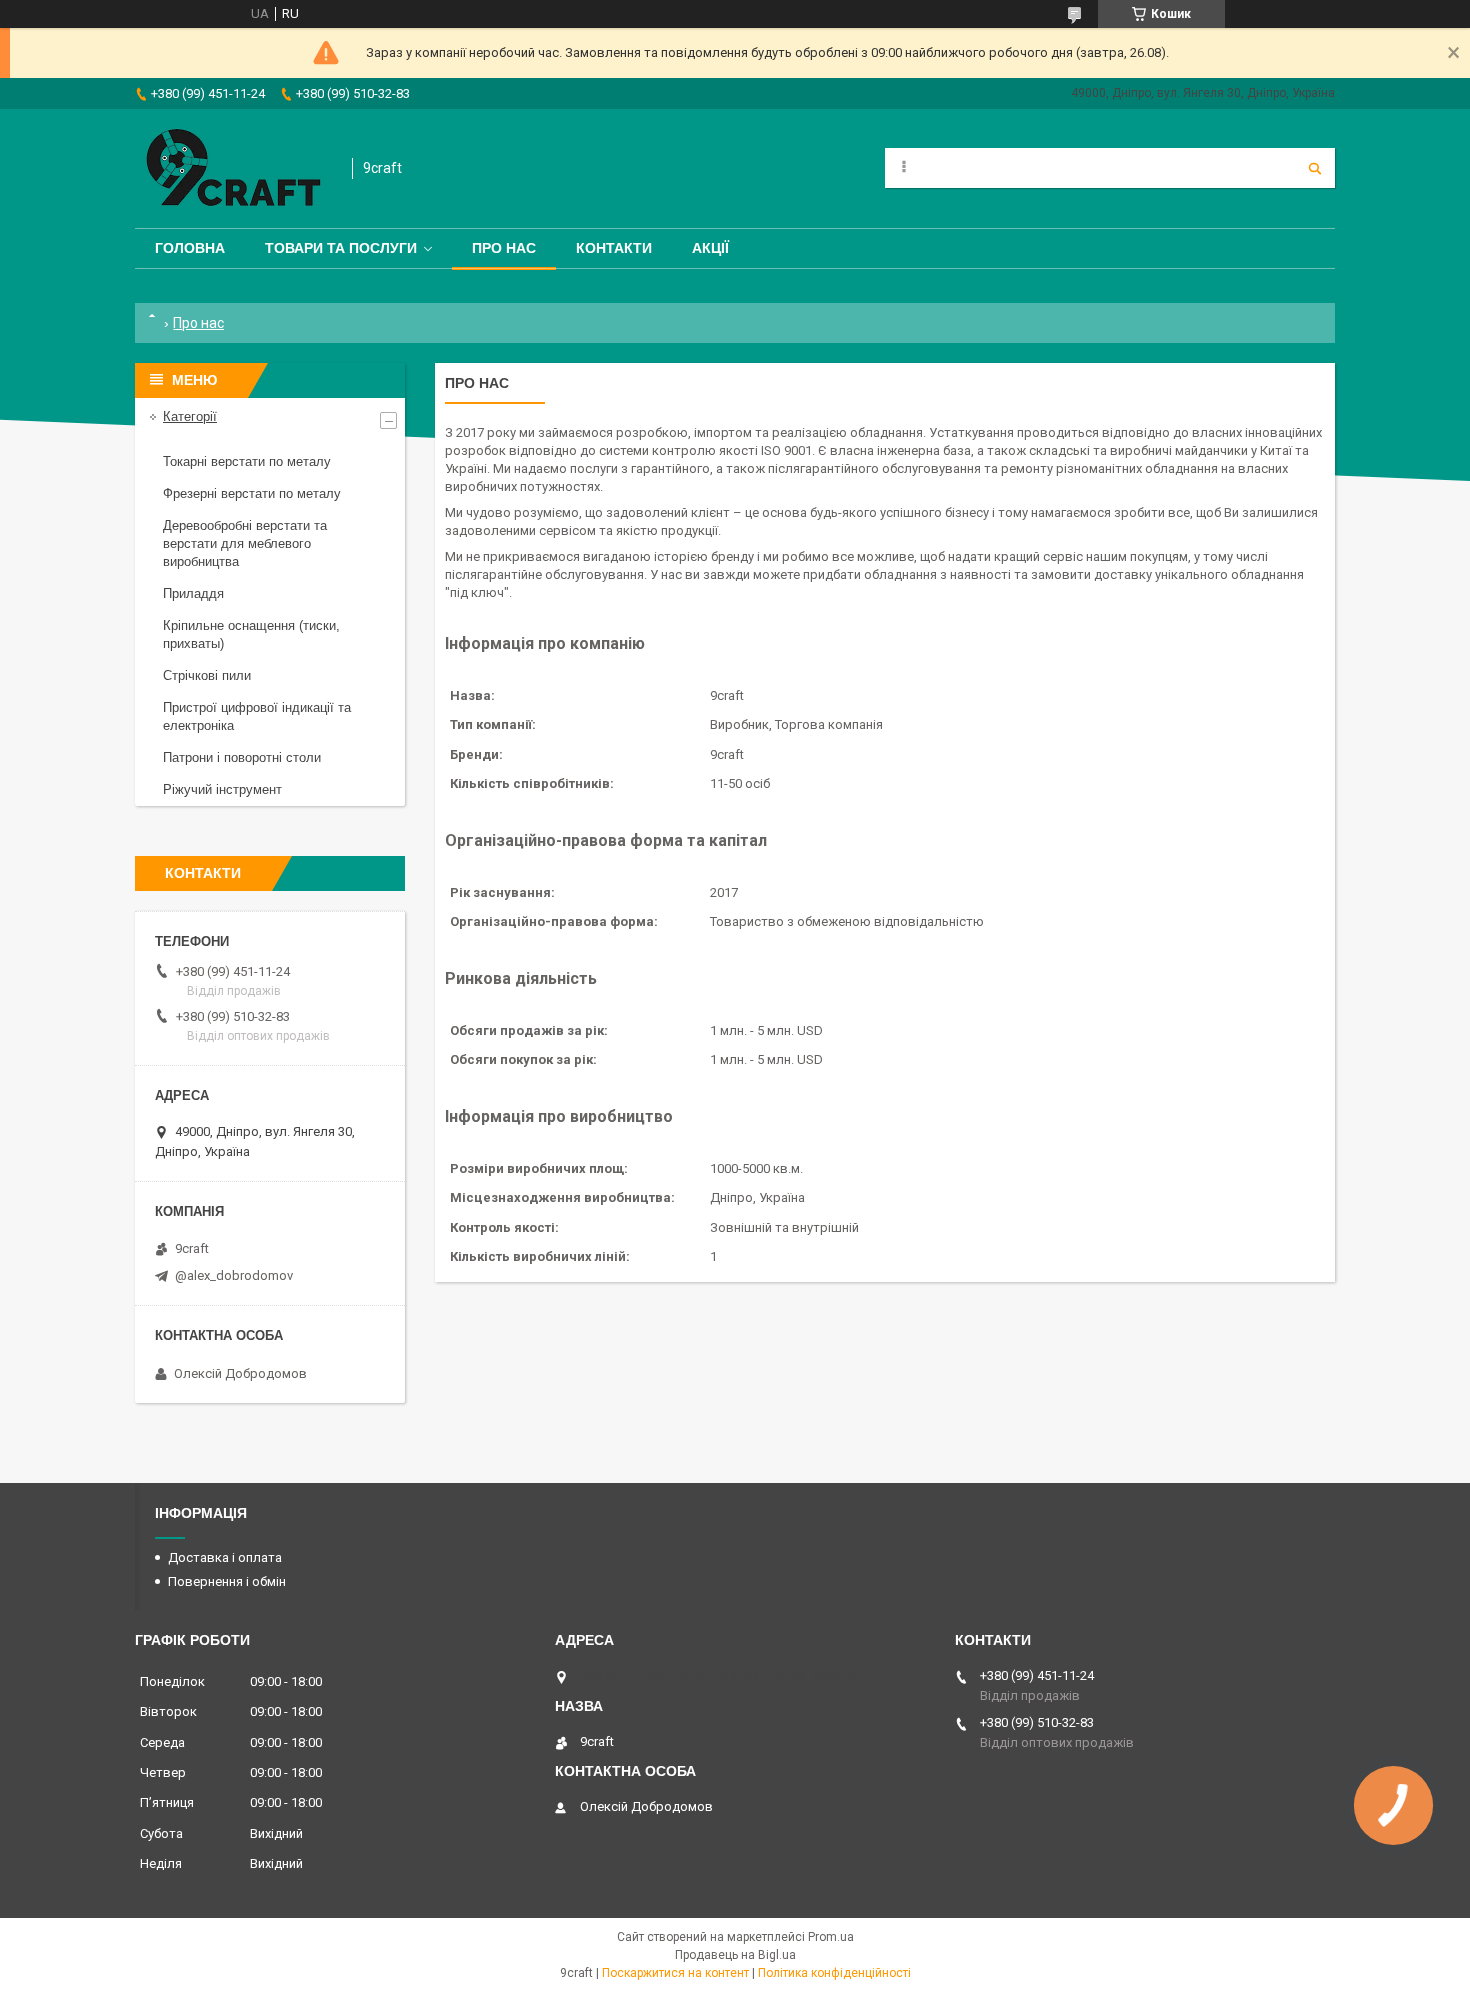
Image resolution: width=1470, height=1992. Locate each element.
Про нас (504, 248)
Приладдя (193, 593)
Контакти (614, 248)
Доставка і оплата (225, 1557)
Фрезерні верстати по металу (252, 493)
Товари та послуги (341, 248)
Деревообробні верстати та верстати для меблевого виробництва (245, 543)
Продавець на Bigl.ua (735, 1955)
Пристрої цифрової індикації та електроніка (257, 716)
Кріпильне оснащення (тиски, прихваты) (251, 634)
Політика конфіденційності (834, 1973)
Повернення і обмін (227, 1581)
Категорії (190, 416)
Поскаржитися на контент (675, 1973)
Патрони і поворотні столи (242, 757)
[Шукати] (1315, 168)
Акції (710, 248)
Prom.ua (831, 1937)
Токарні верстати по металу (247, 461)
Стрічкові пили (207, 675)
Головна (190, 248)
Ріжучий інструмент (222, 789)
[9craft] (233, 168)
